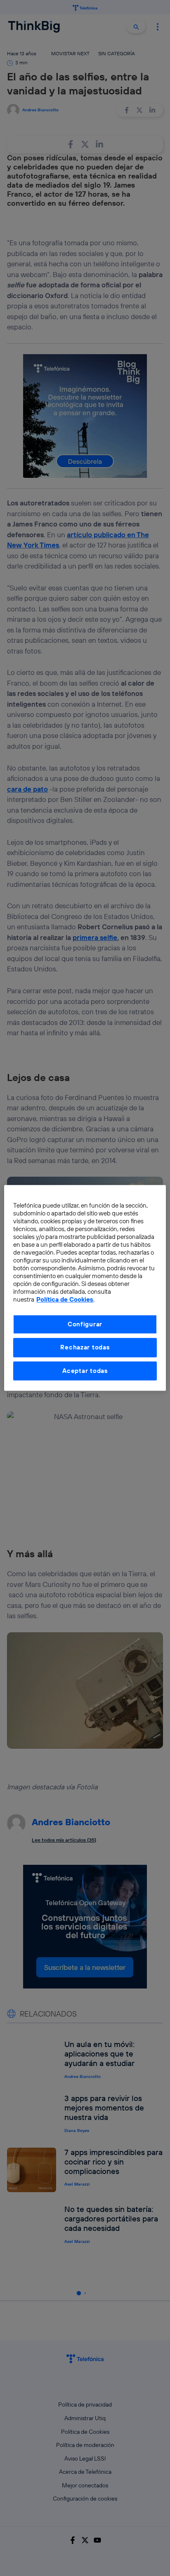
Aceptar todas (85, 1371)
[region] (85, 1288)
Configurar (85, 1324)
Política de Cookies (65, 1300)
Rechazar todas (85, 1348)
